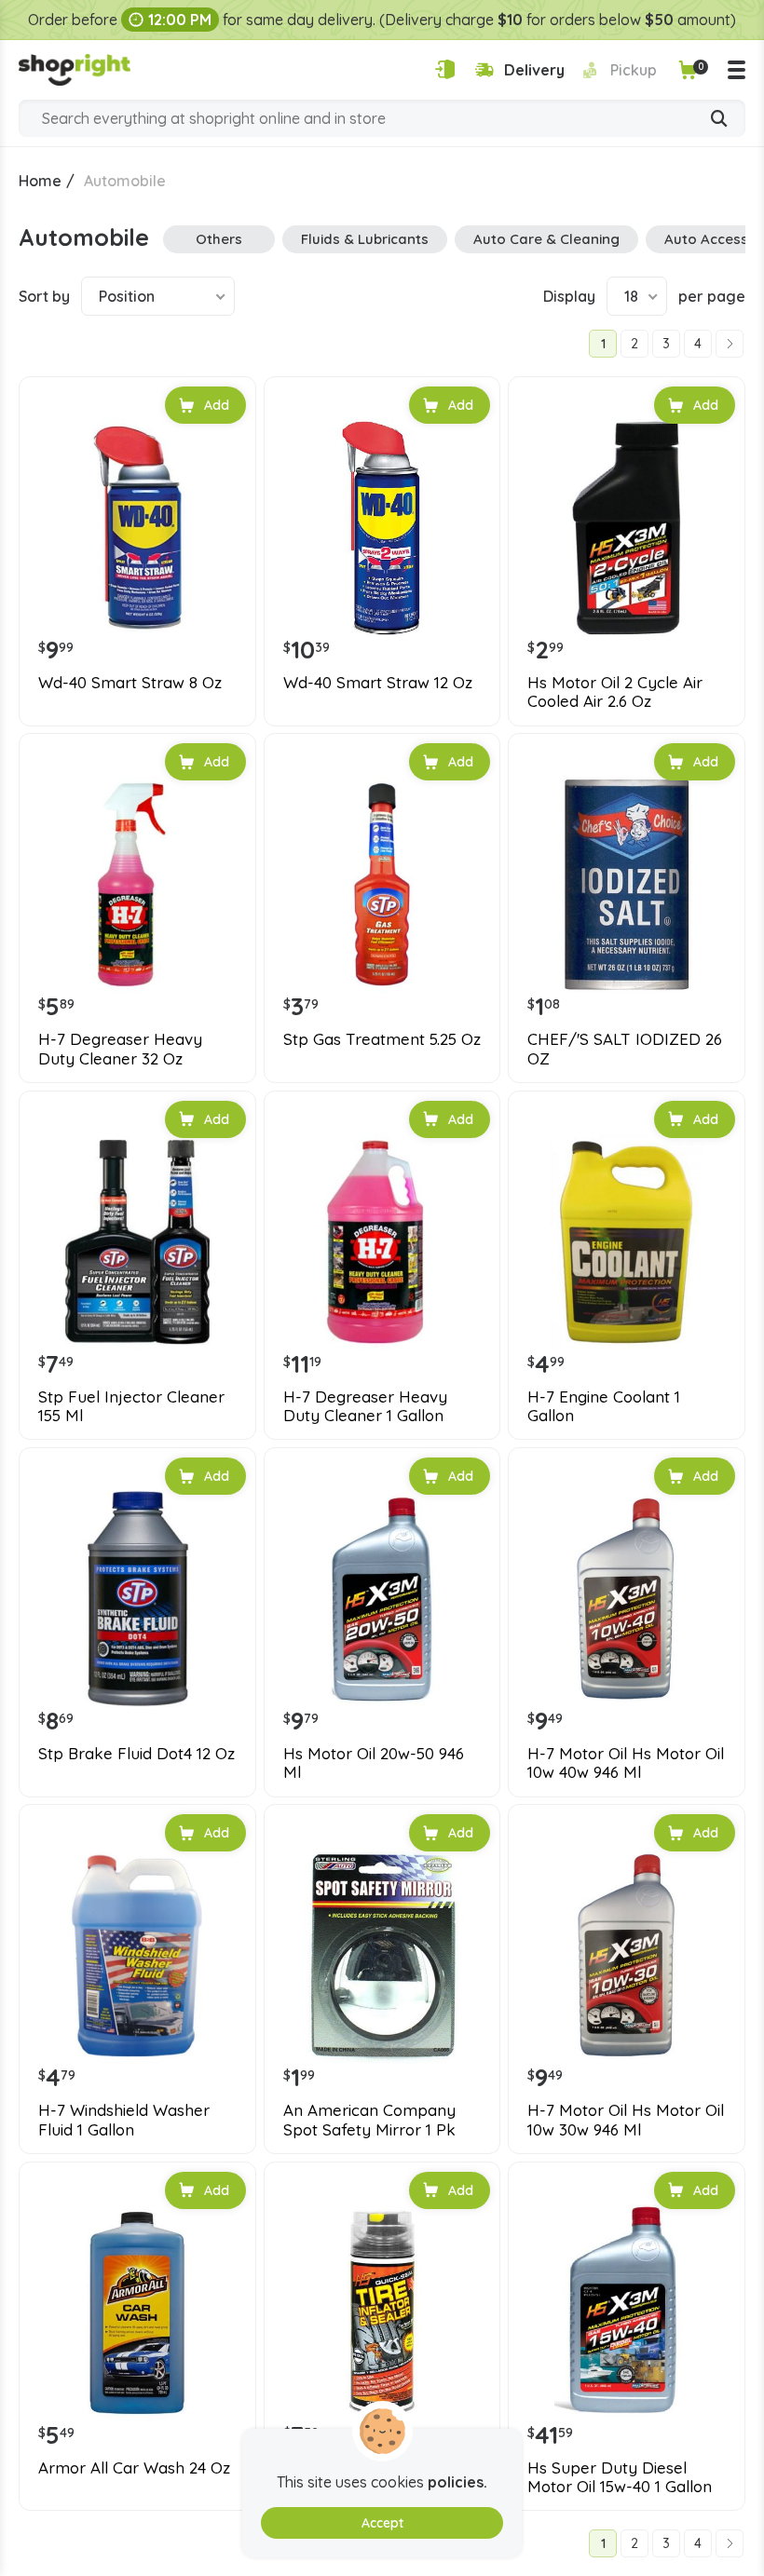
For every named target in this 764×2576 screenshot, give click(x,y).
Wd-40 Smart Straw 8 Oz (130, 683)
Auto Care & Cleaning (546, 239)
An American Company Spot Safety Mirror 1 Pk (369, 2120)
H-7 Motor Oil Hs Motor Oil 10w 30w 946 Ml (626, 2120)
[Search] (719, 120)
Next (730, 344)
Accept (382, 2523)
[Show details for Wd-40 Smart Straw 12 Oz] (382, 528)
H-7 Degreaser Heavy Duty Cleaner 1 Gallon (365, 1406)
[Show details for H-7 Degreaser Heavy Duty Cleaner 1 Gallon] (382, 1242)
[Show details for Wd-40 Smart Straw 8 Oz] (137, 528)
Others (219, 239)
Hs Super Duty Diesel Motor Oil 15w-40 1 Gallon (620, 2477)
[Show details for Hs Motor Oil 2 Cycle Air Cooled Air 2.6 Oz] (627, 528)
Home (40, 181)
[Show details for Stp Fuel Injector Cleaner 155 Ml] (137, 1242)
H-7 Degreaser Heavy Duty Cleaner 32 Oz (120, 1049)
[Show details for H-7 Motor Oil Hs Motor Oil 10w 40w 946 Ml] (627, 1599)
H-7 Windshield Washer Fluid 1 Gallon (124, 2120)
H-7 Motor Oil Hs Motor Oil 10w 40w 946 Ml (626, 1763)
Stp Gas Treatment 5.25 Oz (382, 1039)
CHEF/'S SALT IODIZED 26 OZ (625, 1049)
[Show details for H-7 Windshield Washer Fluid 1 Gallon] (137, 1955)
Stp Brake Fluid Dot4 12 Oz (136, 1754)
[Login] (445, 69)
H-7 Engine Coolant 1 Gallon (604, 1406)
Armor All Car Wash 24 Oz (134, 2468)
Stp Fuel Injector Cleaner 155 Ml (131, 1406)
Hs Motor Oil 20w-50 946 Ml (374, 1763)
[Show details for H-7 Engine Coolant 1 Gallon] (627, 1242)
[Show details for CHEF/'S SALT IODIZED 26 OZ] (627, 884)
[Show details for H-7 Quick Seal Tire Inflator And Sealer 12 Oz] (382, 2313)
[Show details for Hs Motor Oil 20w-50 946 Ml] (382, 1599)
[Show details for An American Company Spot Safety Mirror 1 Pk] (382, 1955)
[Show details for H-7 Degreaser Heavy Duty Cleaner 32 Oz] (137, 884)
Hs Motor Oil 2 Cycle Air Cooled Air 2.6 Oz (615, 692)
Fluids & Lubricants (365, 239)
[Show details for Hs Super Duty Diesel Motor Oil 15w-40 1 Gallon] (627, 2313)
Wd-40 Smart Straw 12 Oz (378, 683)
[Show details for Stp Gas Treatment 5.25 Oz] (382, 884)
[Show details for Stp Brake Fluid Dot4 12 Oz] (137, 1599)
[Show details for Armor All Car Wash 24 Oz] (137, 2313)
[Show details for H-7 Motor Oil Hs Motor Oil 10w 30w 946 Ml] (627, 1955)
